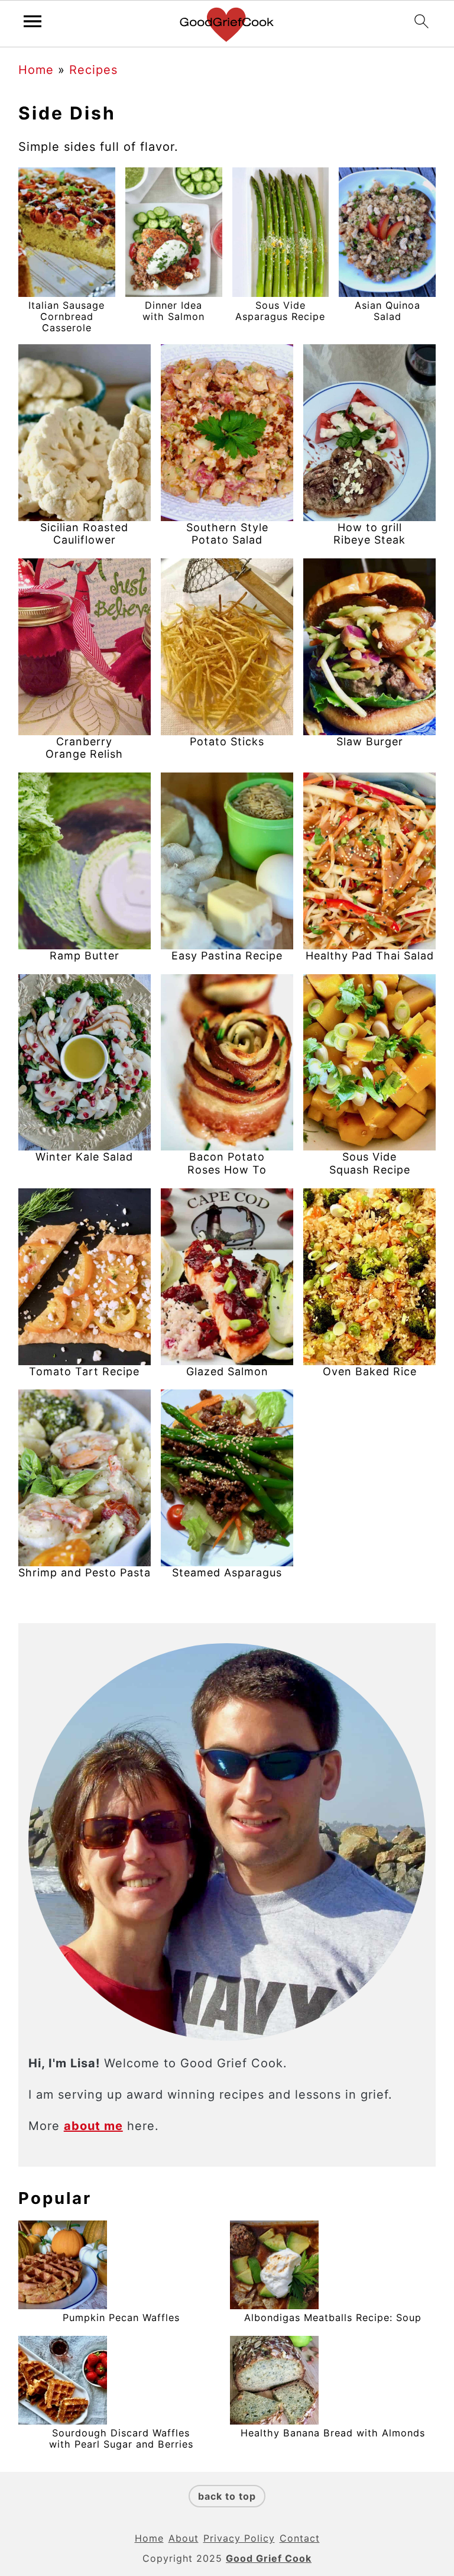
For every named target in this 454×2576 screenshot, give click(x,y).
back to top (227, 2496)
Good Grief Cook (269, 2558)
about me (93, 2126)
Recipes (93, 70)
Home (36, 70)
